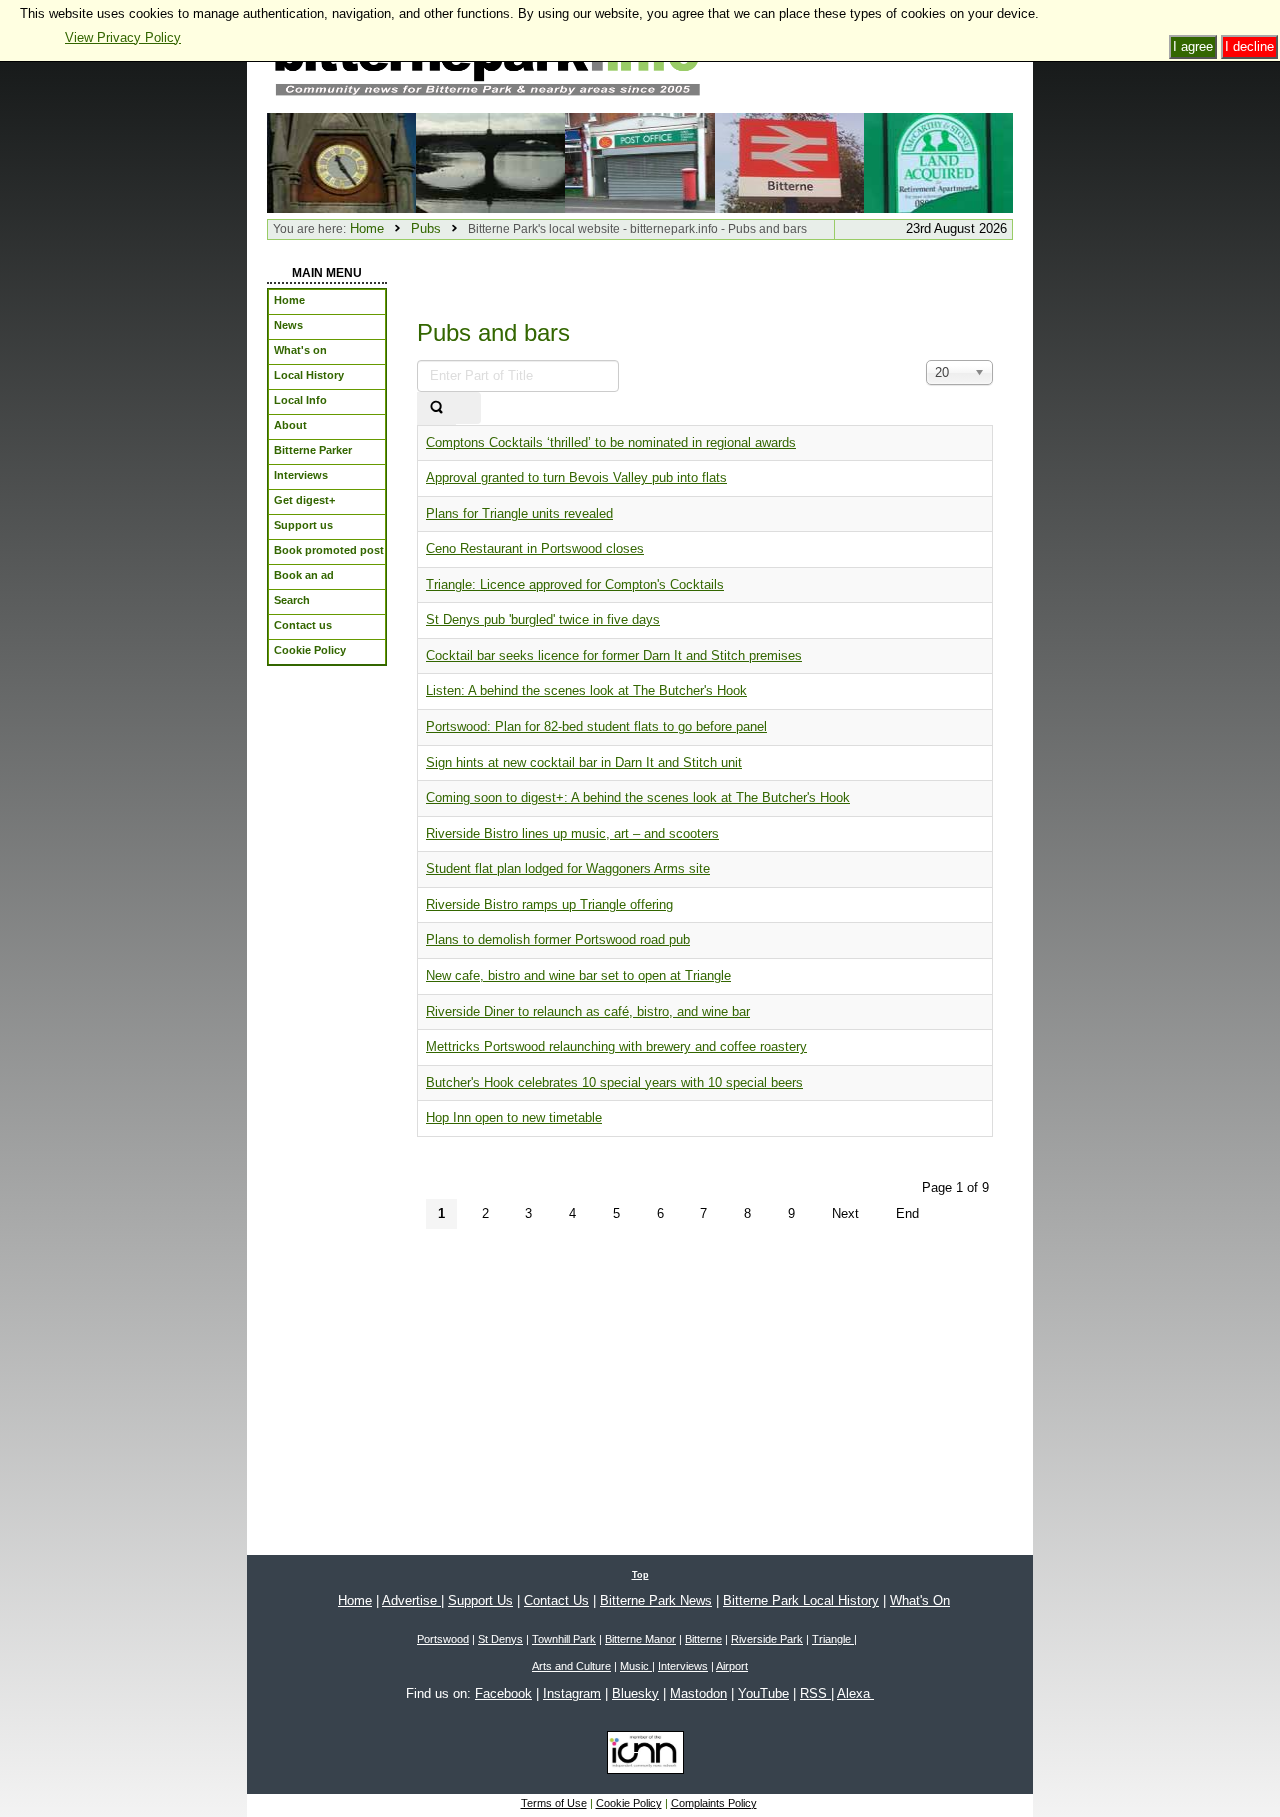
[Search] (436, 408)
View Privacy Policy (123, 37)
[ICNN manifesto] (640, 1756)
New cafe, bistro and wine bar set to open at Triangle (578, 975)
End (907, 1213)
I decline (1249, 46)
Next (845, 1213)
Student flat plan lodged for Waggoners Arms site (568, 868)
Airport (732, 1666)
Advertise (411, 1600)
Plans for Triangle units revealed (519, 513)
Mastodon (698, 1693)
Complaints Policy (714, 1803)
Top (640, 1575)
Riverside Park (767, 1639)
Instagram (572, 1693)
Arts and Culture (571, 1666)
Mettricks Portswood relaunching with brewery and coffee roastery (616, 1046)
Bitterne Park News (656, 1600)
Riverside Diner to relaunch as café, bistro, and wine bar (588, 1011)
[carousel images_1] (789, 161)
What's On (920, 1600)
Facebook (503, 1693)
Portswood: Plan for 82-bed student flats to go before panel (596, 726)
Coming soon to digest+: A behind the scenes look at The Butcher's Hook (638, 797)
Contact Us (556, 1600)
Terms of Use (554, 1803)
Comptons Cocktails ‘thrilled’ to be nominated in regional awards (611, 442)
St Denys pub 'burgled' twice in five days (543, 619)
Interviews (683, 1666)
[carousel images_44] (639, 161)
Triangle (833, 1639)
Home (367, 228)
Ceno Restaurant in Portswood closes (535, 548)
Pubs (426, 228)
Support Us (480, 1600)
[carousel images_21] (341, 161)
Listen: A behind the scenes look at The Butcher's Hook (586, 690)
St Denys (500, 1639)
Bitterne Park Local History (801, 1600)
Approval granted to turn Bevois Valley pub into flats (576, 477)
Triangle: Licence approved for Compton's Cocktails (575, 584)
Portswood (443, 1639)
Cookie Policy (629, 1803)
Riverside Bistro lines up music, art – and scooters (572, 833)
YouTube (763, 1693)
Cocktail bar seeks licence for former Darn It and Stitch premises (614, 655)
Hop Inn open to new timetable (514, 1117)
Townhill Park (564, 1639)
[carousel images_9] (490, 161)
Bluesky (635, 1693)
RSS (815, 1693)
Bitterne (703, 1639)
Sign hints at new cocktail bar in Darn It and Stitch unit (584, 762)
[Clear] (468, 408)
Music (636, 1666)
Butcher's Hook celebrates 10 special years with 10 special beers (614, 1082)
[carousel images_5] (938, 161)
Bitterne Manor (640, 1639)
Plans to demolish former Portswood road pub (558, 939)
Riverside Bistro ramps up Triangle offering (549, 904)
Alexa (855, 1693)
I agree (1193, 46)
